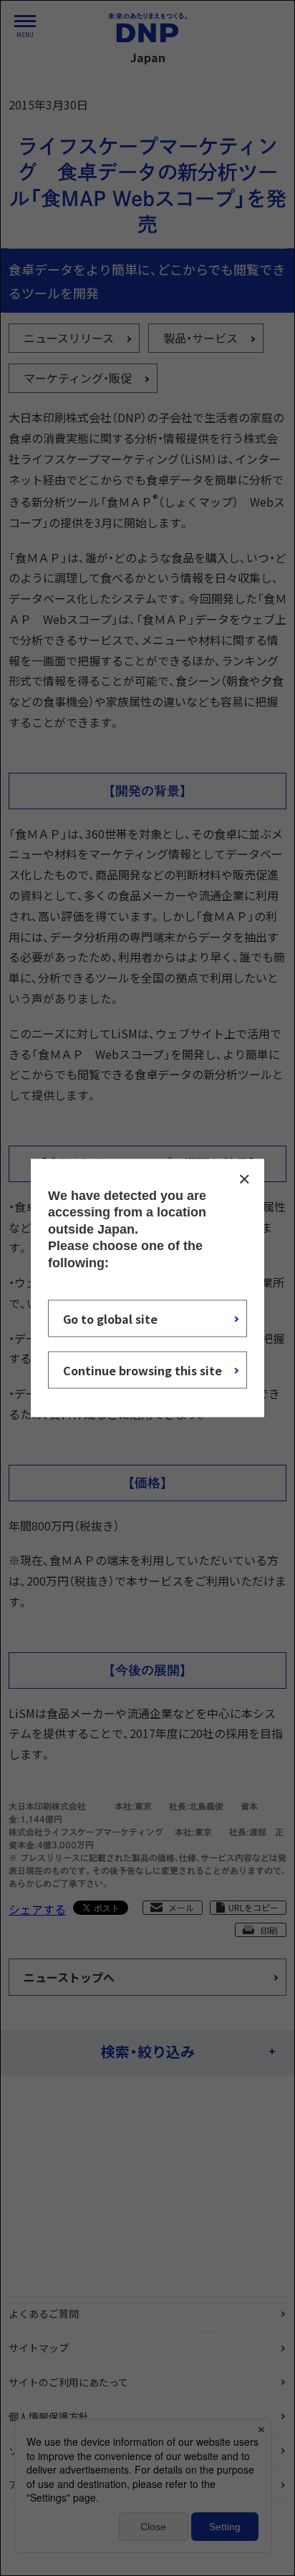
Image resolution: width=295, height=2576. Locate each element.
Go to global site (110, 1318)
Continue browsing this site (142, 1370)
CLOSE (244, 1179)
